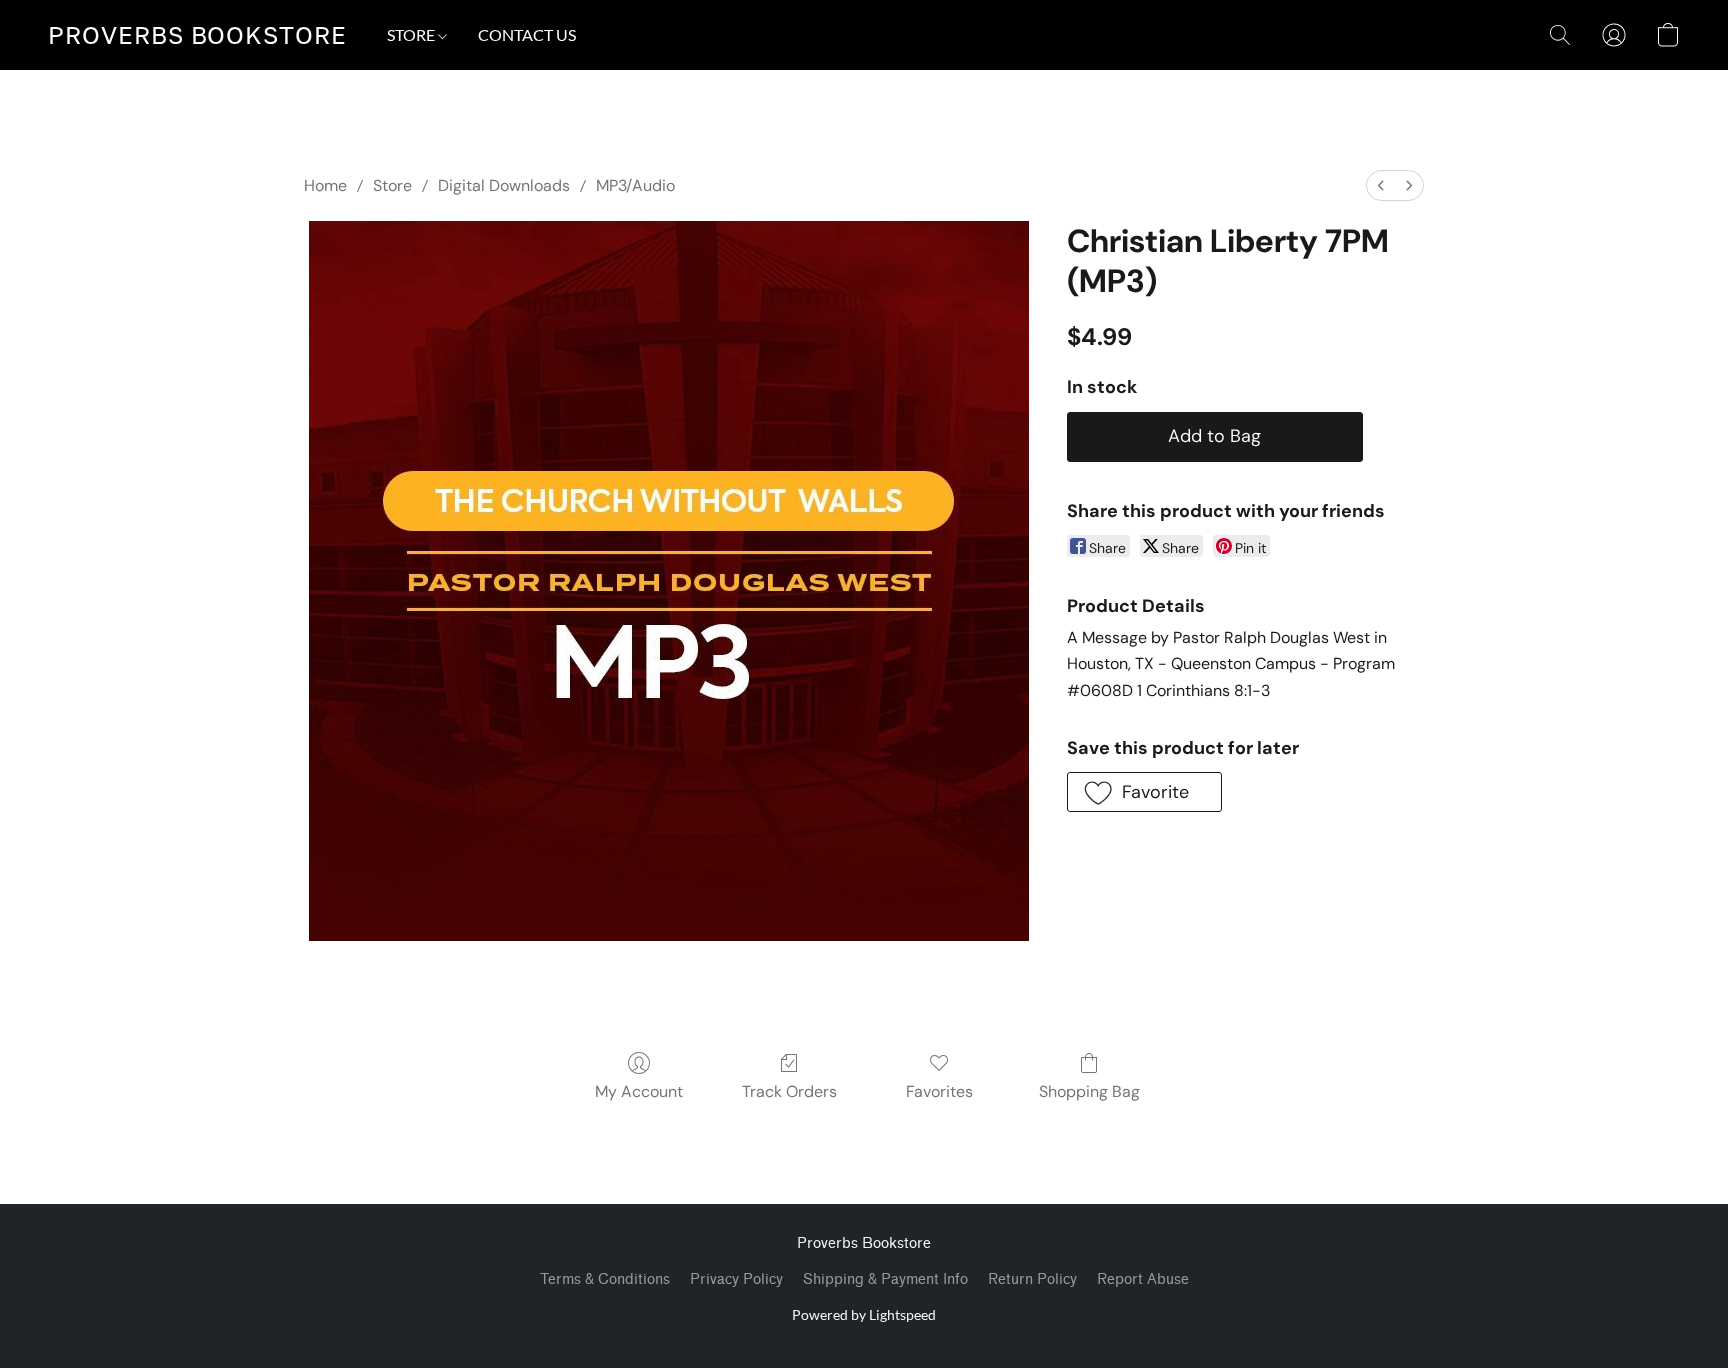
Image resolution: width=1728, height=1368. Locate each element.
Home (325, 185)
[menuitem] (1381, 185)
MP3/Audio (635, 185)
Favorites (939, 1091)
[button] (197, 35)
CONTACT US (527, 34)
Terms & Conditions (605, 1279)
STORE (412, 34)
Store (392, 185)
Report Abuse (1143, 1279)
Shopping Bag (1089, 1091)
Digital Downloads (504, 185)
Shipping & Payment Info (885, 1279)
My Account (639, 1091)
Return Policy (1032, 1279)
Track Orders (789, 1091)
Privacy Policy (736, 1279)
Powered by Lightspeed (864, 1314)
